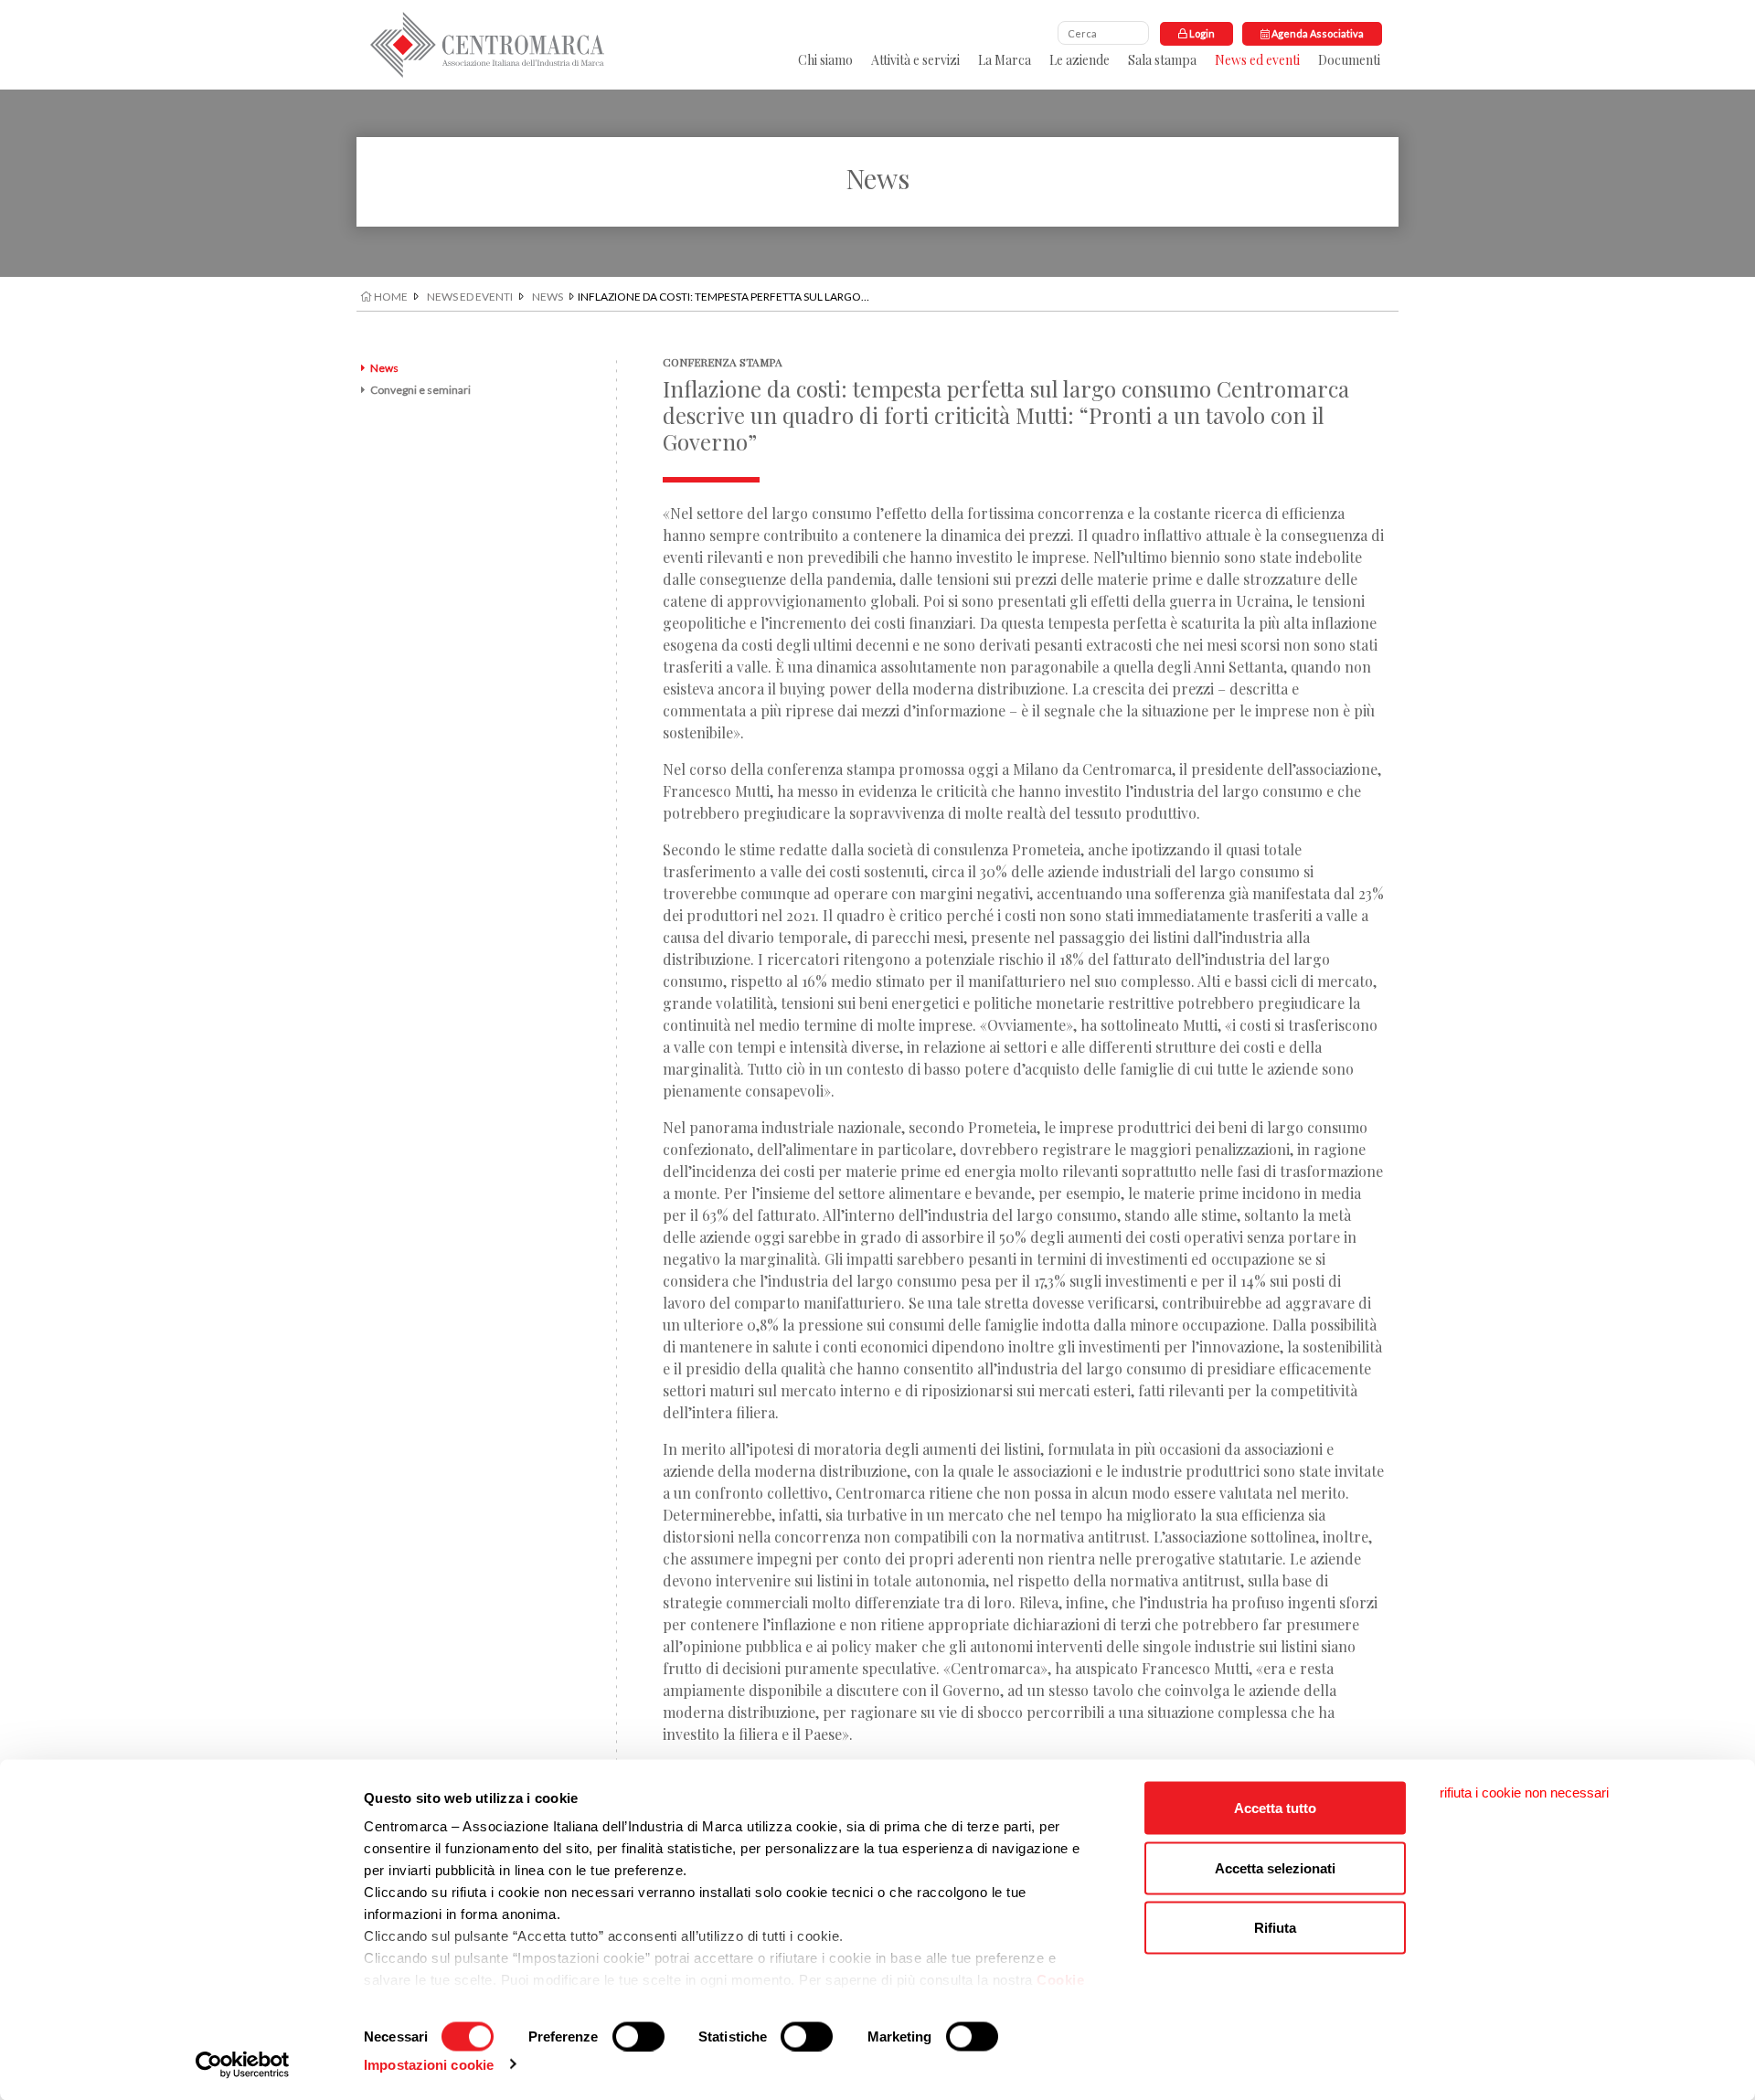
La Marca (1005, 60)
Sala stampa (1162, 60)
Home (390, 297)
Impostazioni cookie (429, 2064)
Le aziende (1080, 60)
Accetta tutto (1275, 1808)
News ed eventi (1257, 60)
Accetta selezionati (1275, 1867)
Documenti (1349, 60)
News (548, 297)
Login (1201, 33)
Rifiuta (1275, 1928)
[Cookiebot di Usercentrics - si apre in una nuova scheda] (243, 2064)
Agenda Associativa (1317, 33)
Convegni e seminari (420, 390)
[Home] (487, 45)
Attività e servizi (915, 60)
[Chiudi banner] (1524, 1793)
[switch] (638, 2036)
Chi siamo (825, 60)
